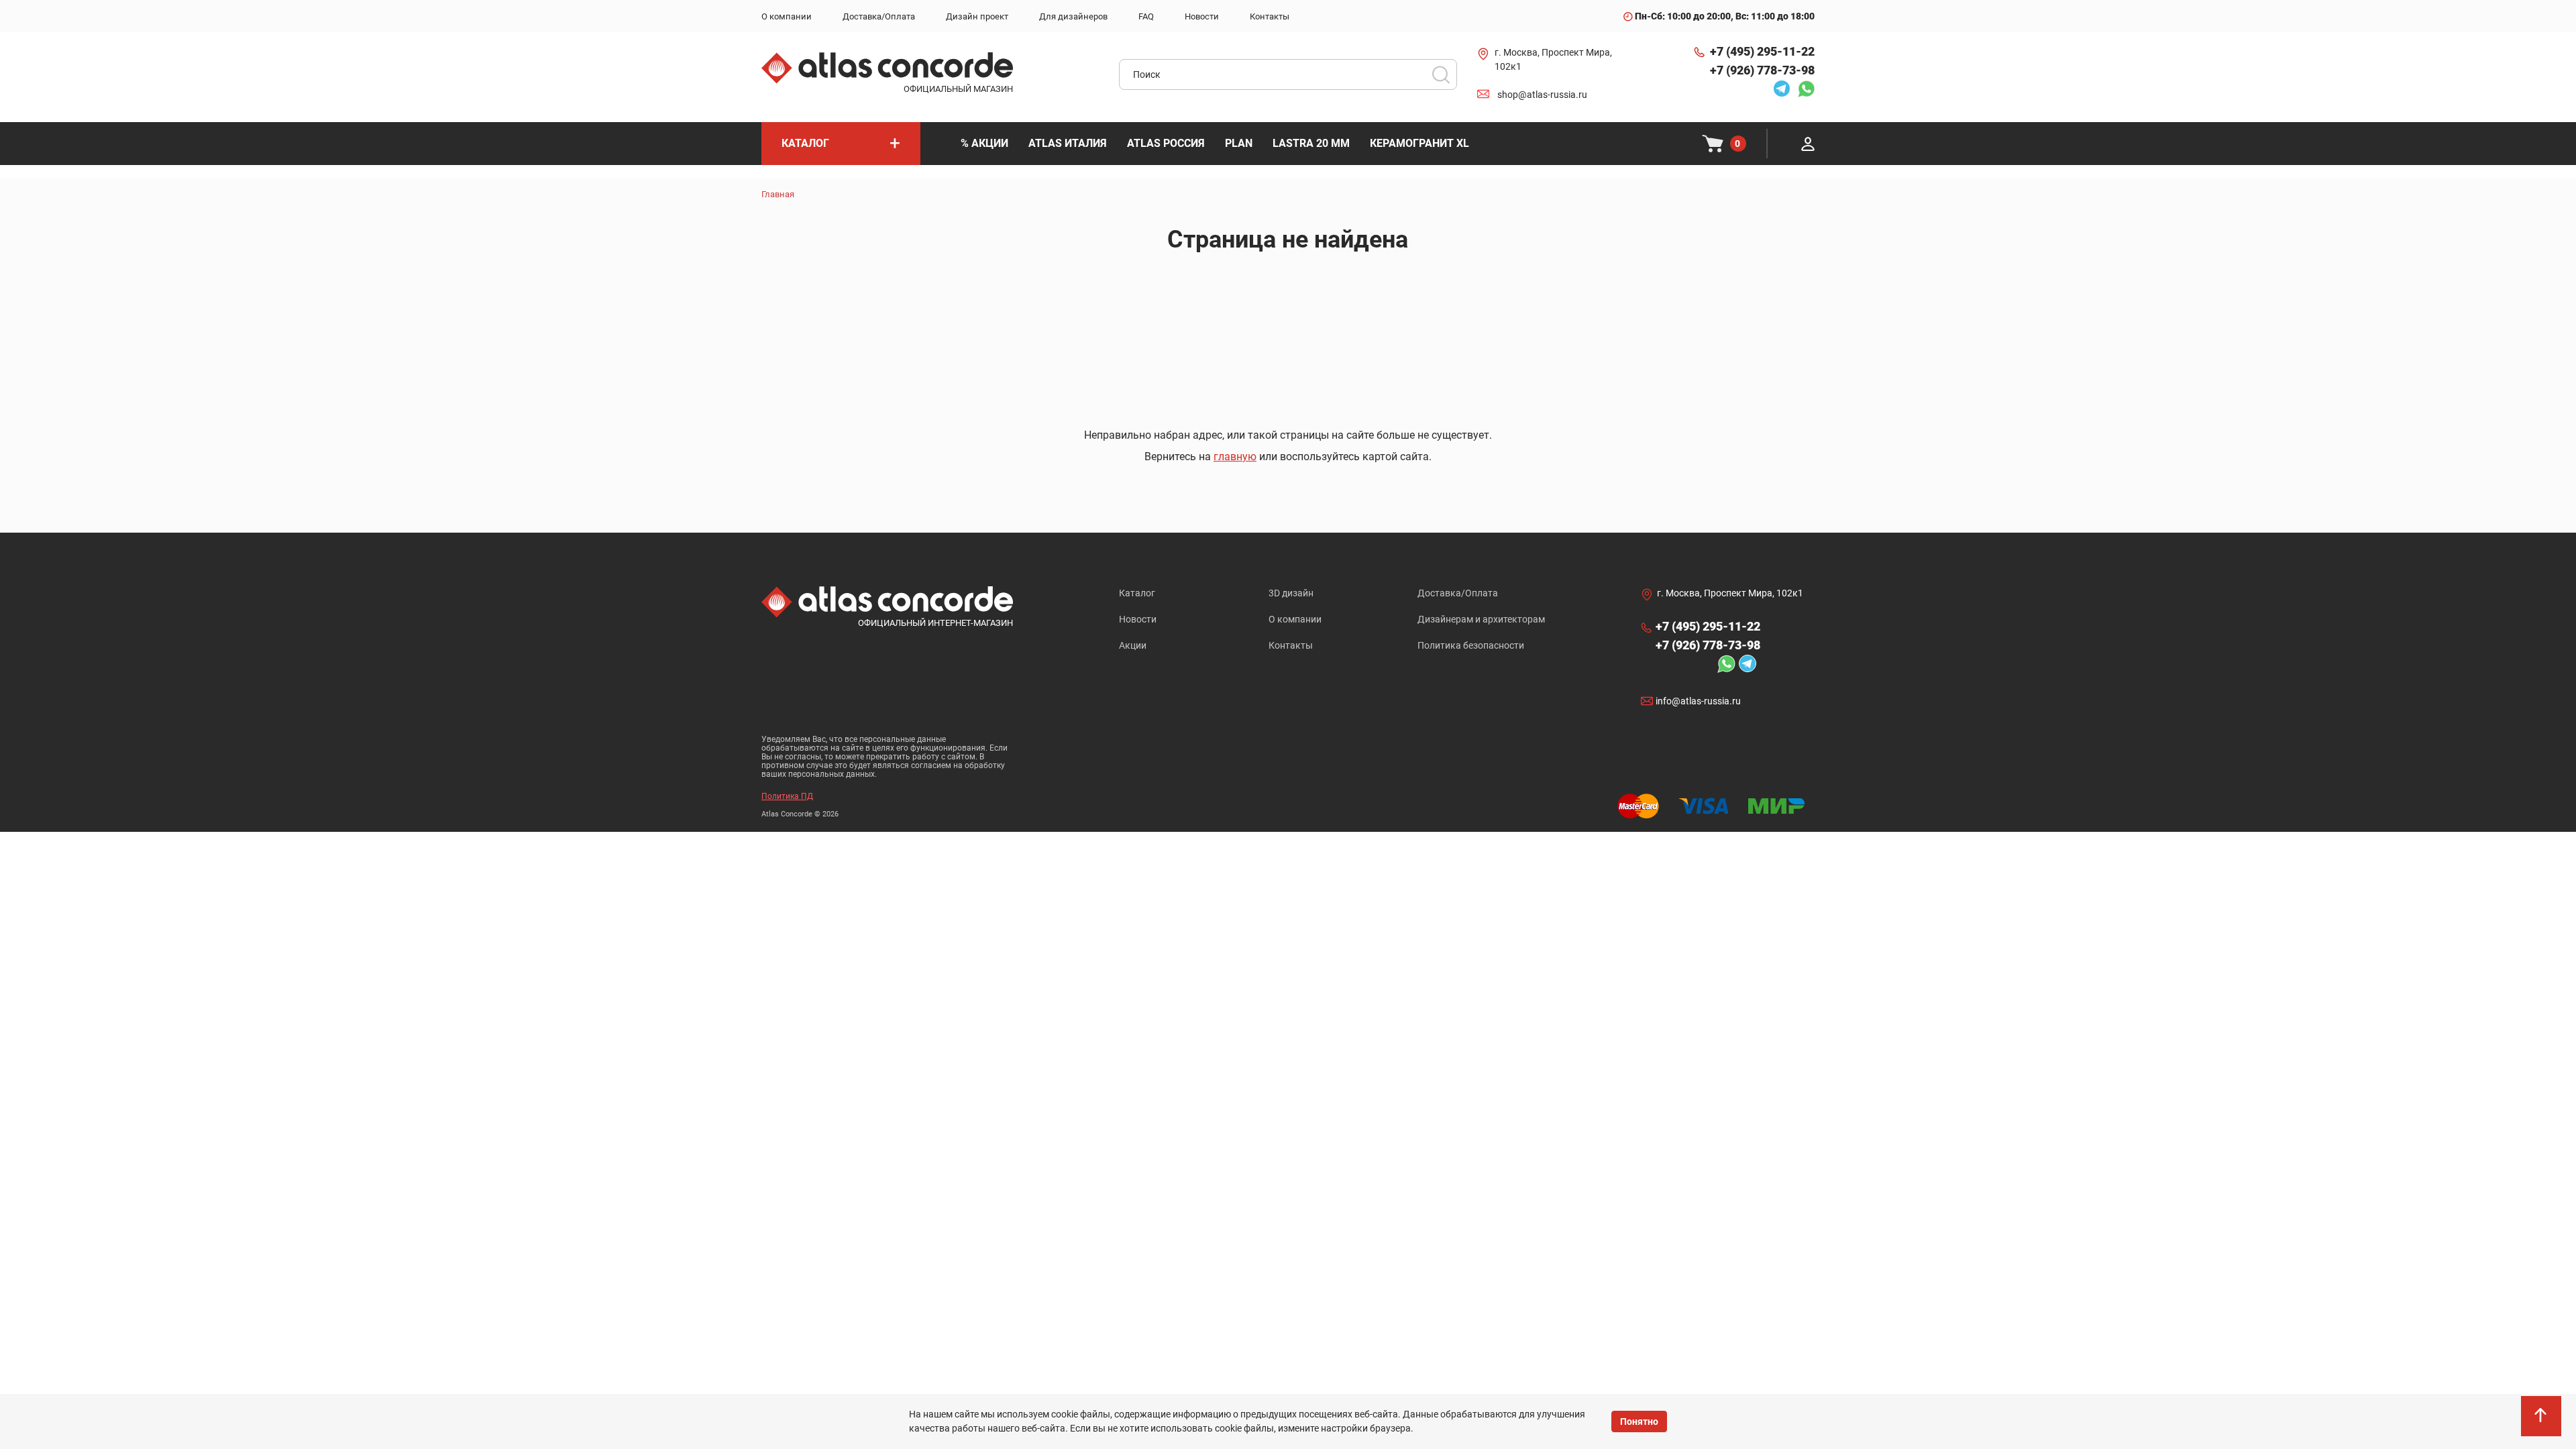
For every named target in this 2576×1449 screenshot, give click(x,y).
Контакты (1291, 645)
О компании (1295, 619)
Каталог (1137, 593)
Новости (1138, 619)
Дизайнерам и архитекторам (1481, 619)
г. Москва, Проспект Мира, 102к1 (1553, 59)
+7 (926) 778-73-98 (1762, 70)
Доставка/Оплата (1458, 593)
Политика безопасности (1471, 645)
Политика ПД (787, 796)
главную (1235, 457)
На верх (2542, 1422)
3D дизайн (1291, 593)
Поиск (1441, 74)
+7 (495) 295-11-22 (1762, 51)
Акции (1133, 645)
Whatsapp (1803, 89)
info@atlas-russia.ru (1698, 701)
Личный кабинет (1808, 144)
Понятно (1639, 1421)
